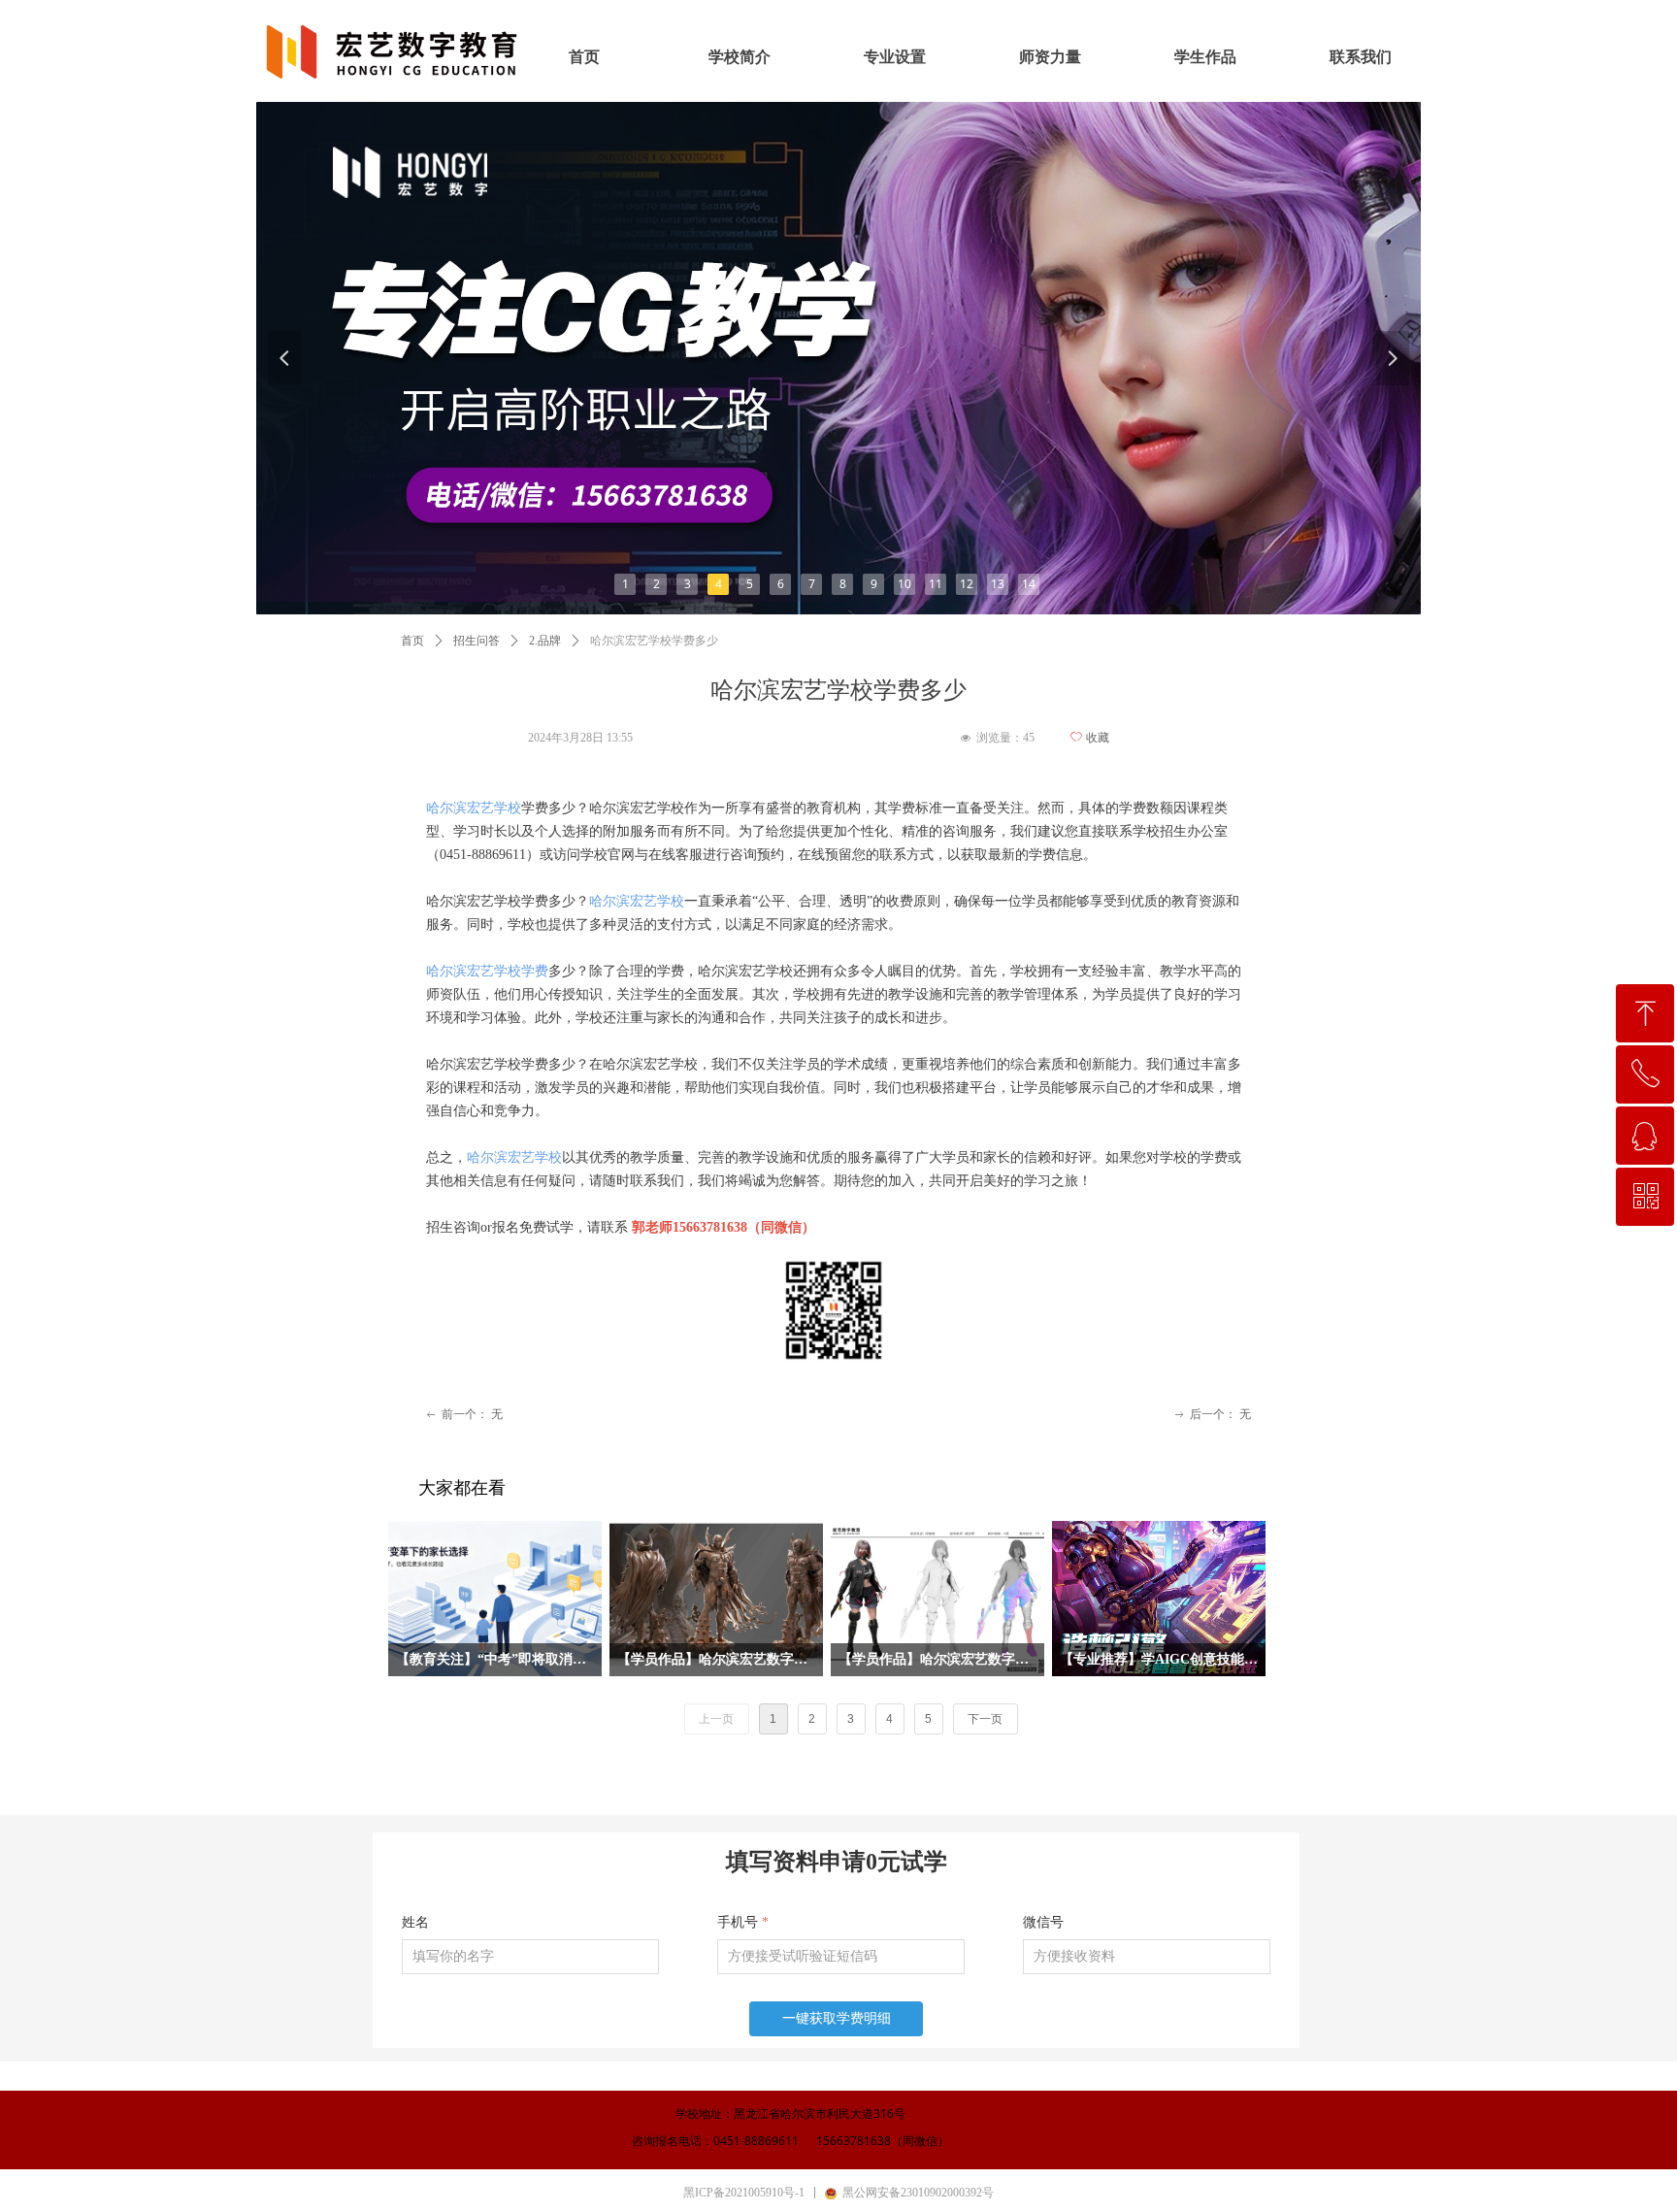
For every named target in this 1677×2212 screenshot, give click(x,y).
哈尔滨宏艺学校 (474, 808)
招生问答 (477, 641)
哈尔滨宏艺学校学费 (487, 971)
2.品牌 (545, 641)
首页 (412, 641)
